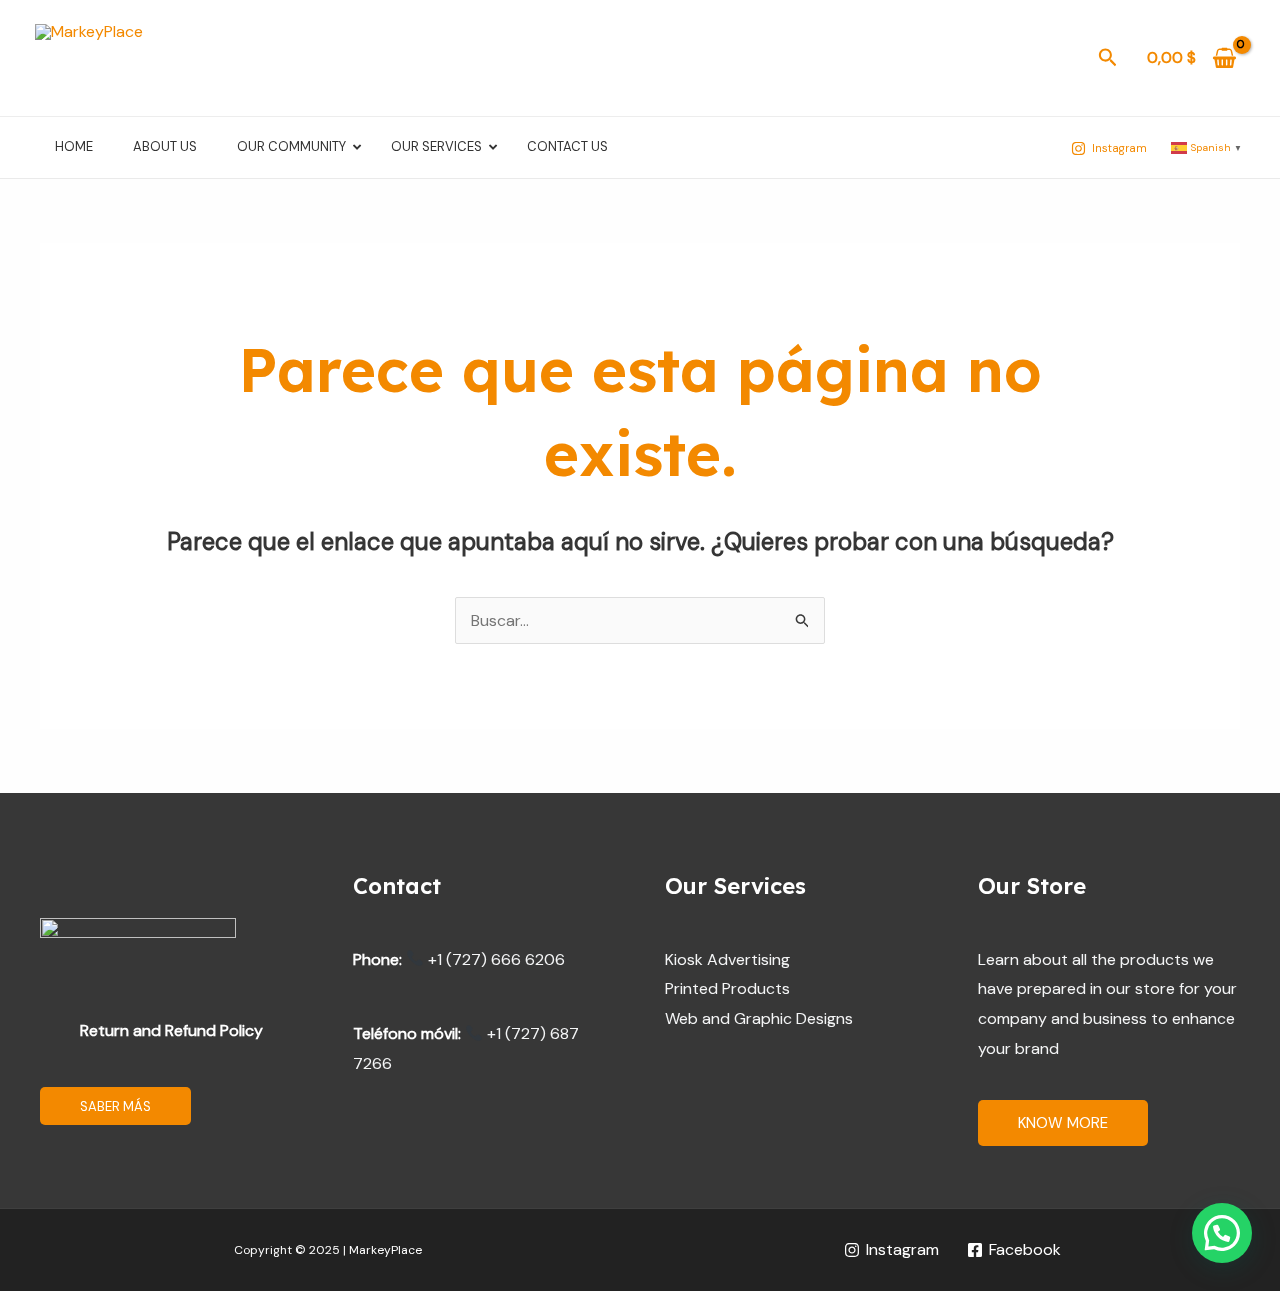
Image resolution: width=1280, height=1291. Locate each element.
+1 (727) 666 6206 (494, 959)
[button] (1108, 58)
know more (1063, 1123)
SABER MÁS (115, 1106)
